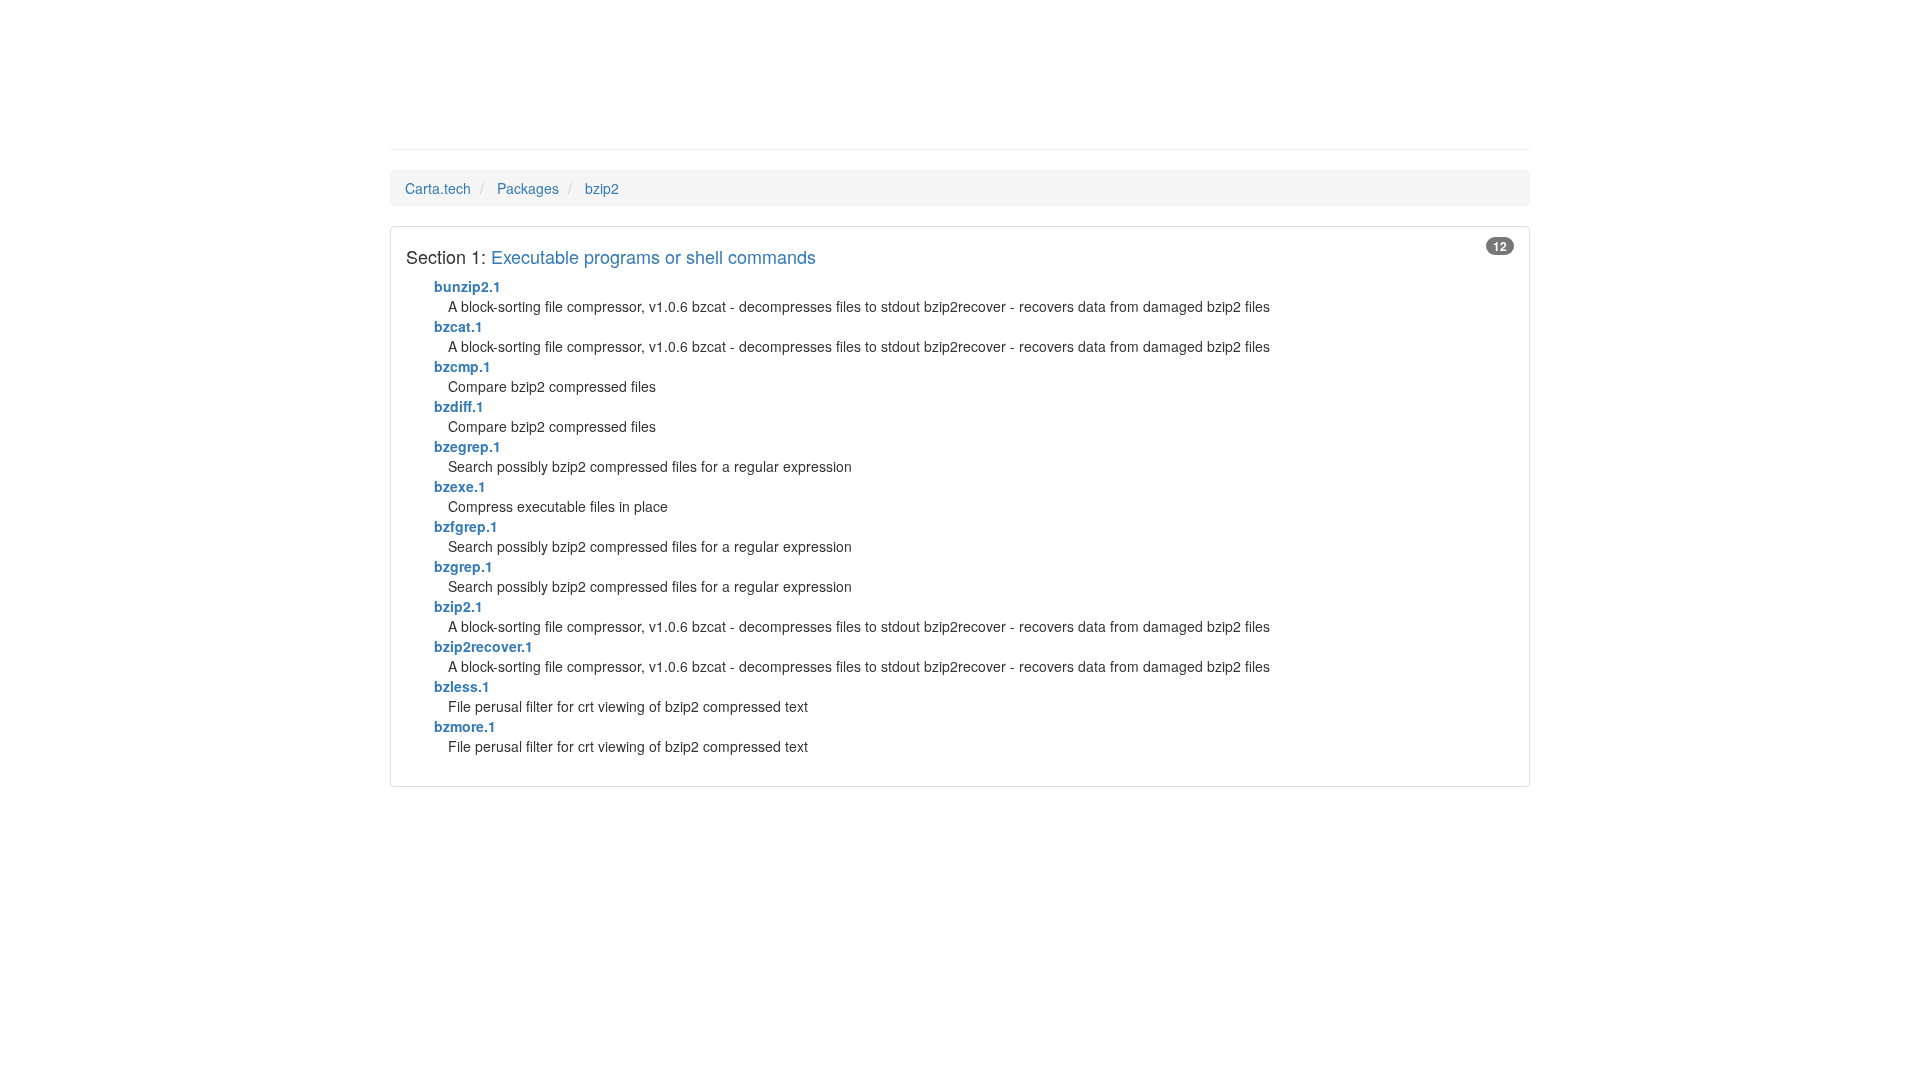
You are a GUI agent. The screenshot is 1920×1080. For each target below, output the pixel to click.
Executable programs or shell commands (653, 256)
